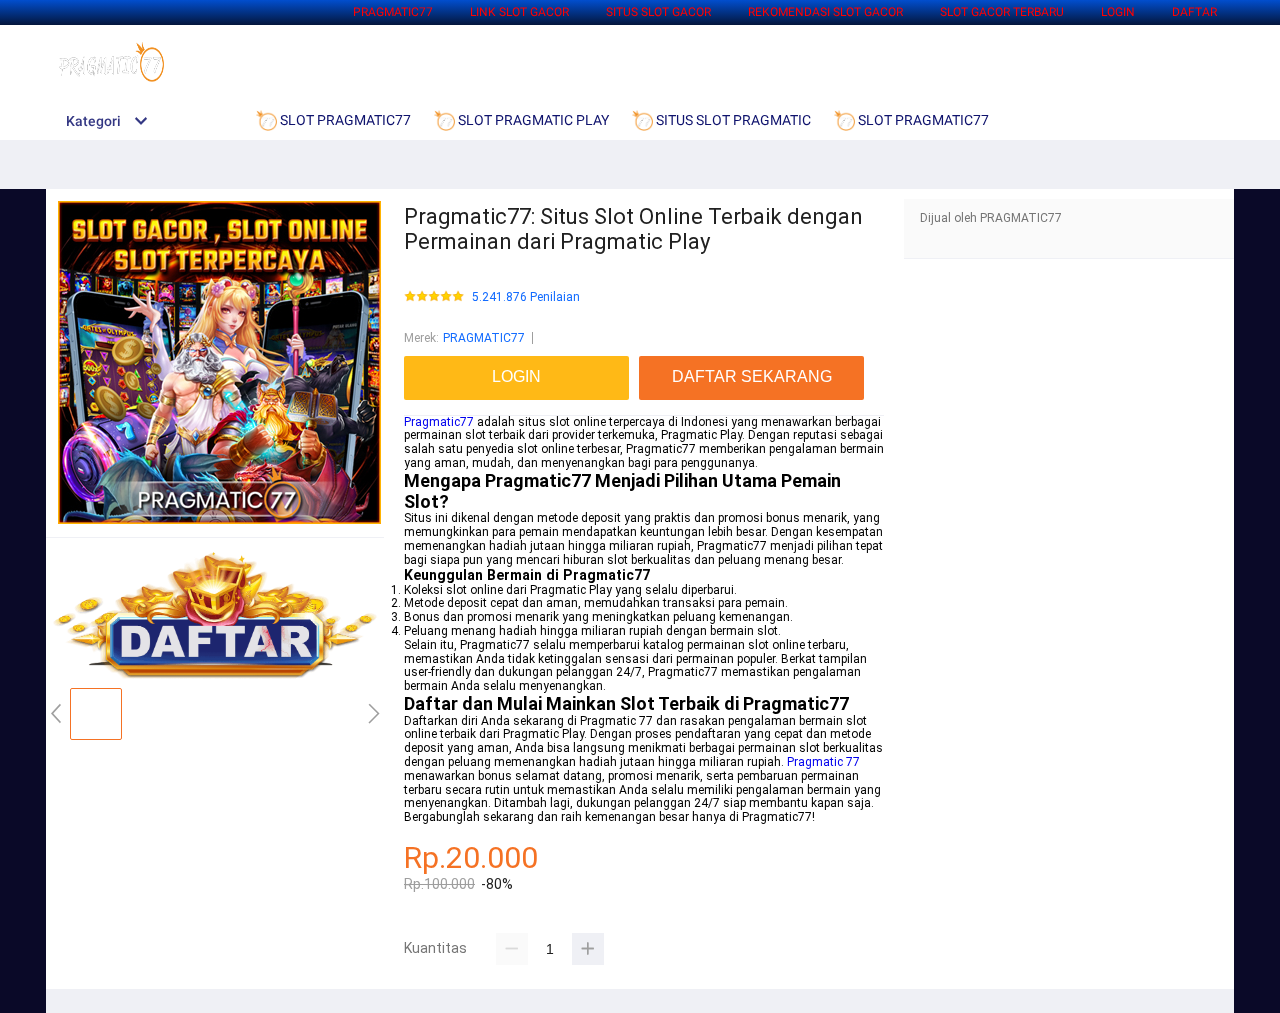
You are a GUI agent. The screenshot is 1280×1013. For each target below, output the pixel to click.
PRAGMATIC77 (393, 12)
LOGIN (1118, 12)
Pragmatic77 (439, 422)
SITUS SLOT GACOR (658, 12)
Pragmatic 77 (823, 762)
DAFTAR (1194, 12)
